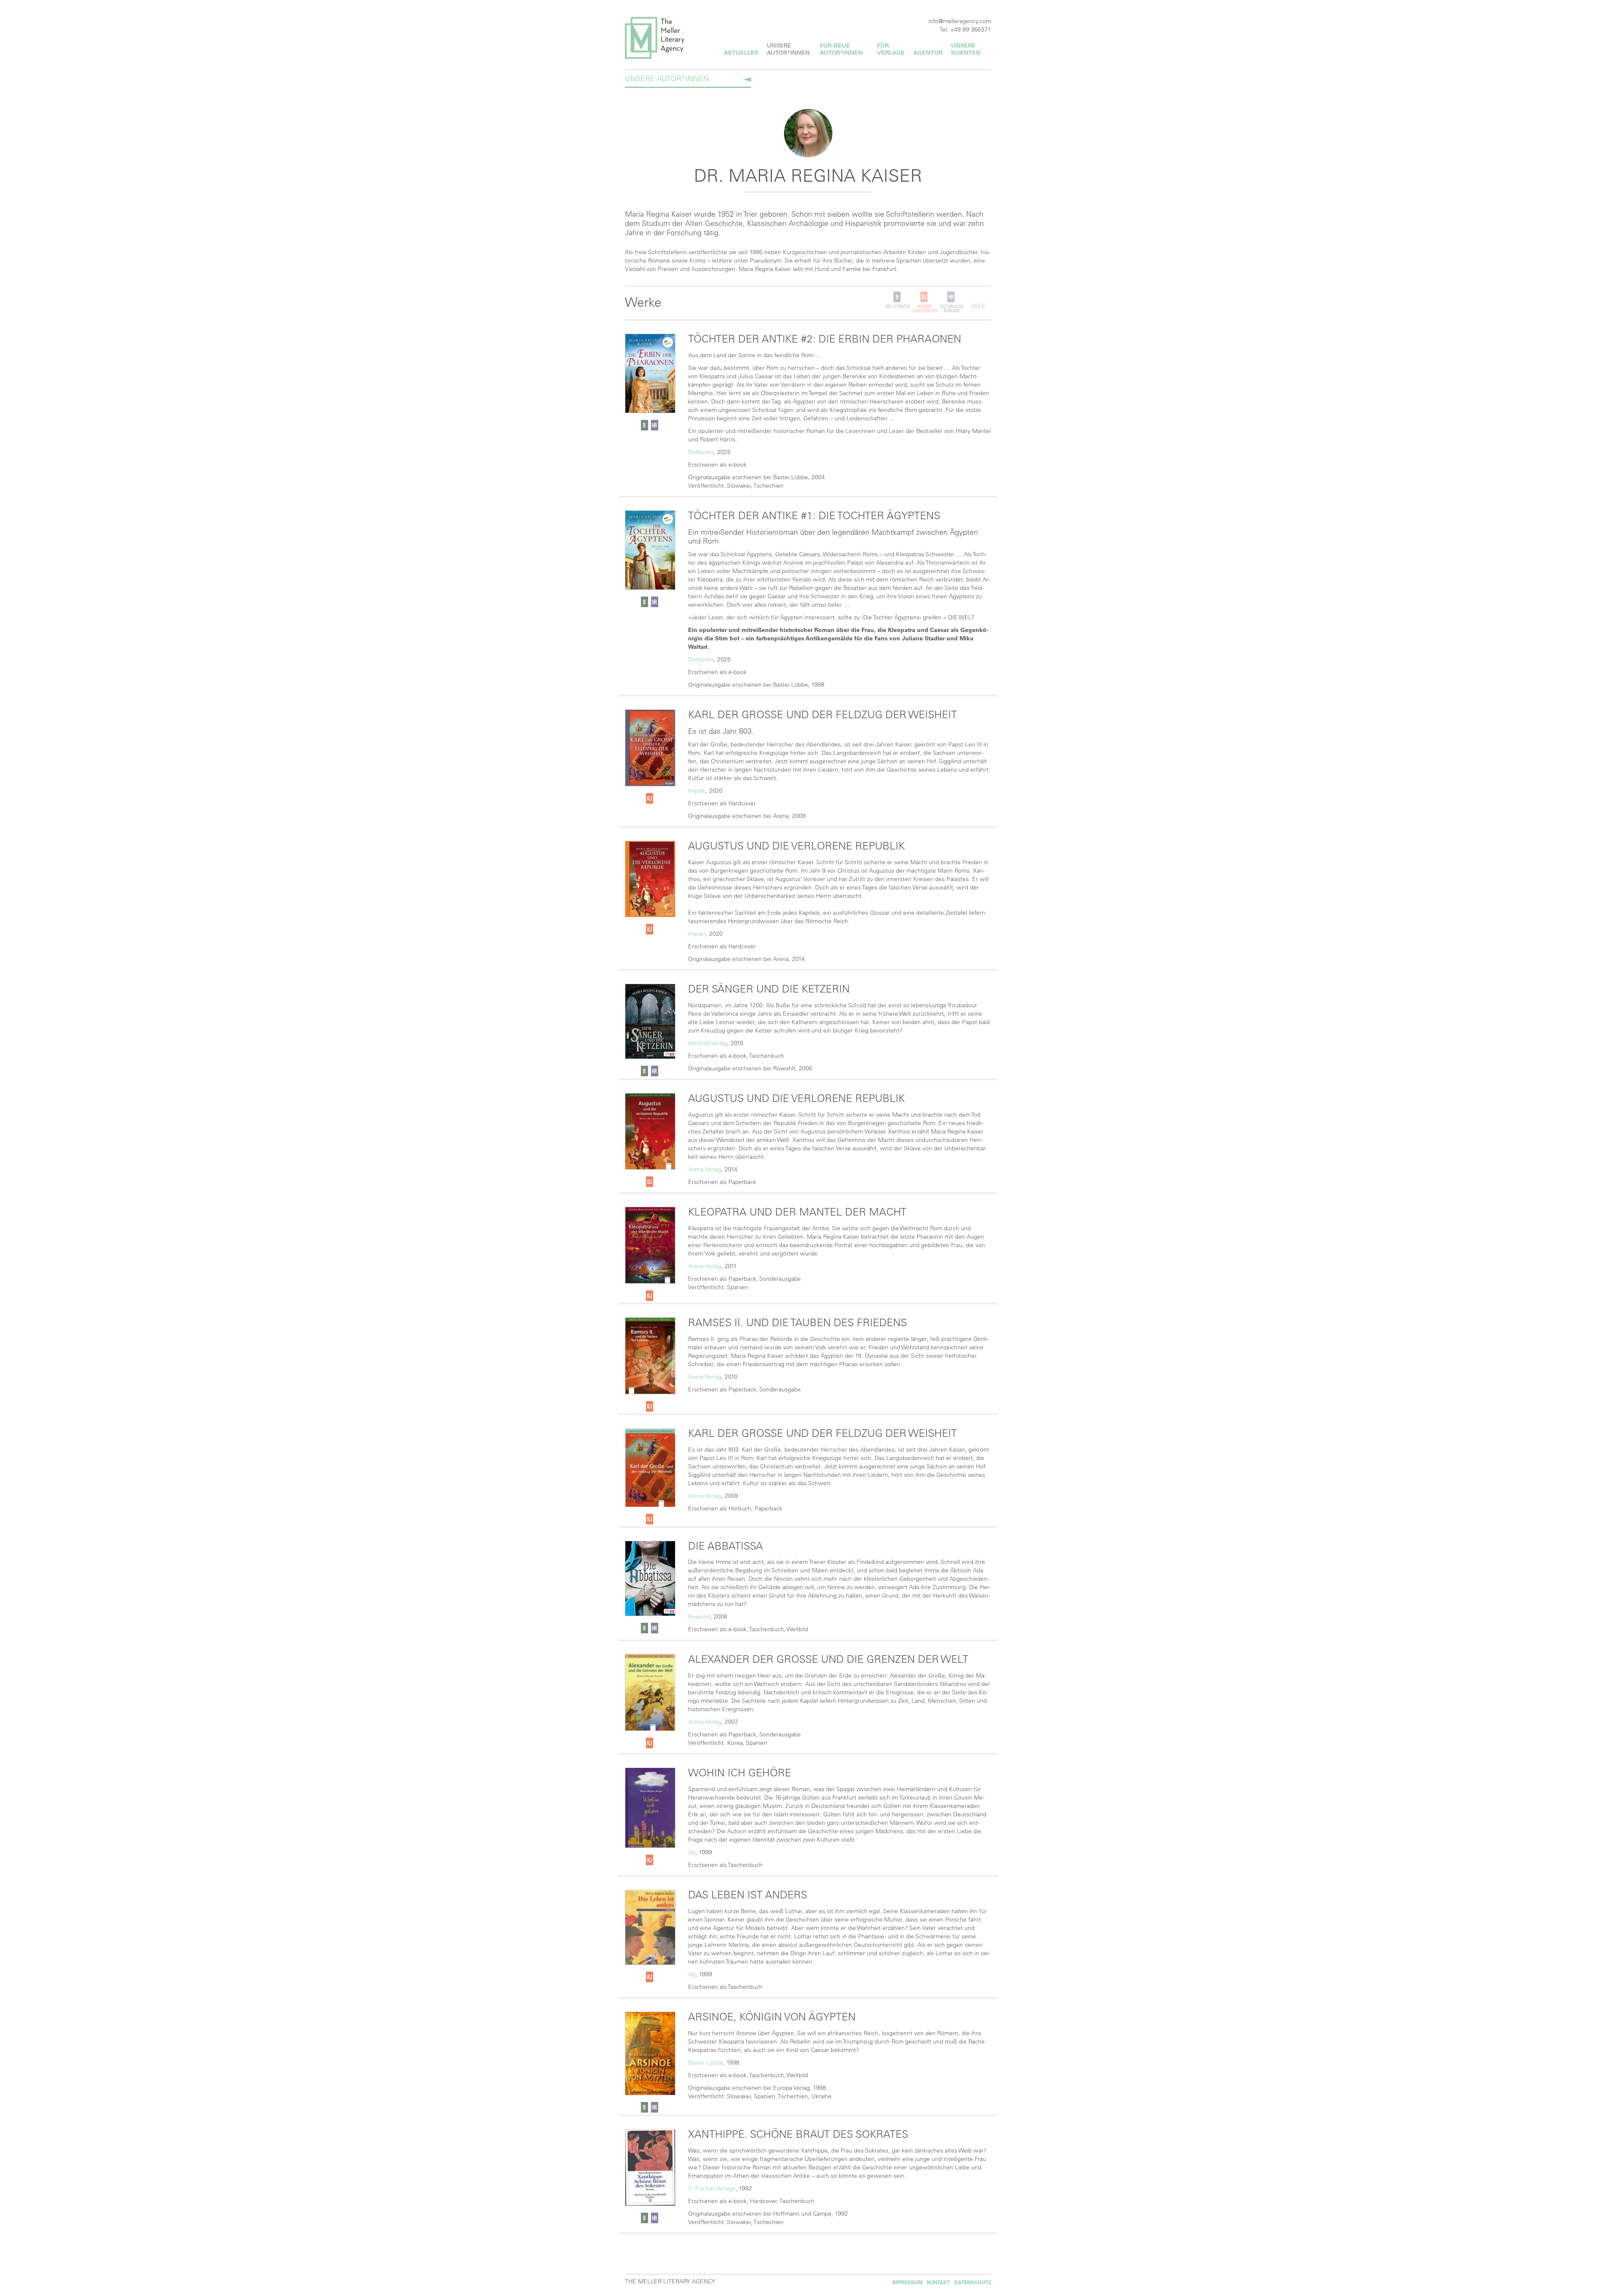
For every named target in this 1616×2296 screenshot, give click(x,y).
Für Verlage (891, 49)
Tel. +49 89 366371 (965, 29)
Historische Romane (952, 309)
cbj (692, 1852)
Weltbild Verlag (708, 1043)
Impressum (907, 2282)
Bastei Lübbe (706, 2062)
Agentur (928, 53)
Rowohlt (699, 1616)
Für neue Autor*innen (841, 49)
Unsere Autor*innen (788, 49)
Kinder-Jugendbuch (925, 309)
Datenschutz (973, 2282)
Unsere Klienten (966, 49)
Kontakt (938, 2282)
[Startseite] (666, 38)
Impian (697, 791)
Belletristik (898, 307)
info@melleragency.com (960, 21)
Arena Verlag (705, 1169)
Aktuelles (741, 53)
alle (978, 306)
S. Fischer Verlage (712, 2188)
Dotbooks (701, 452)
